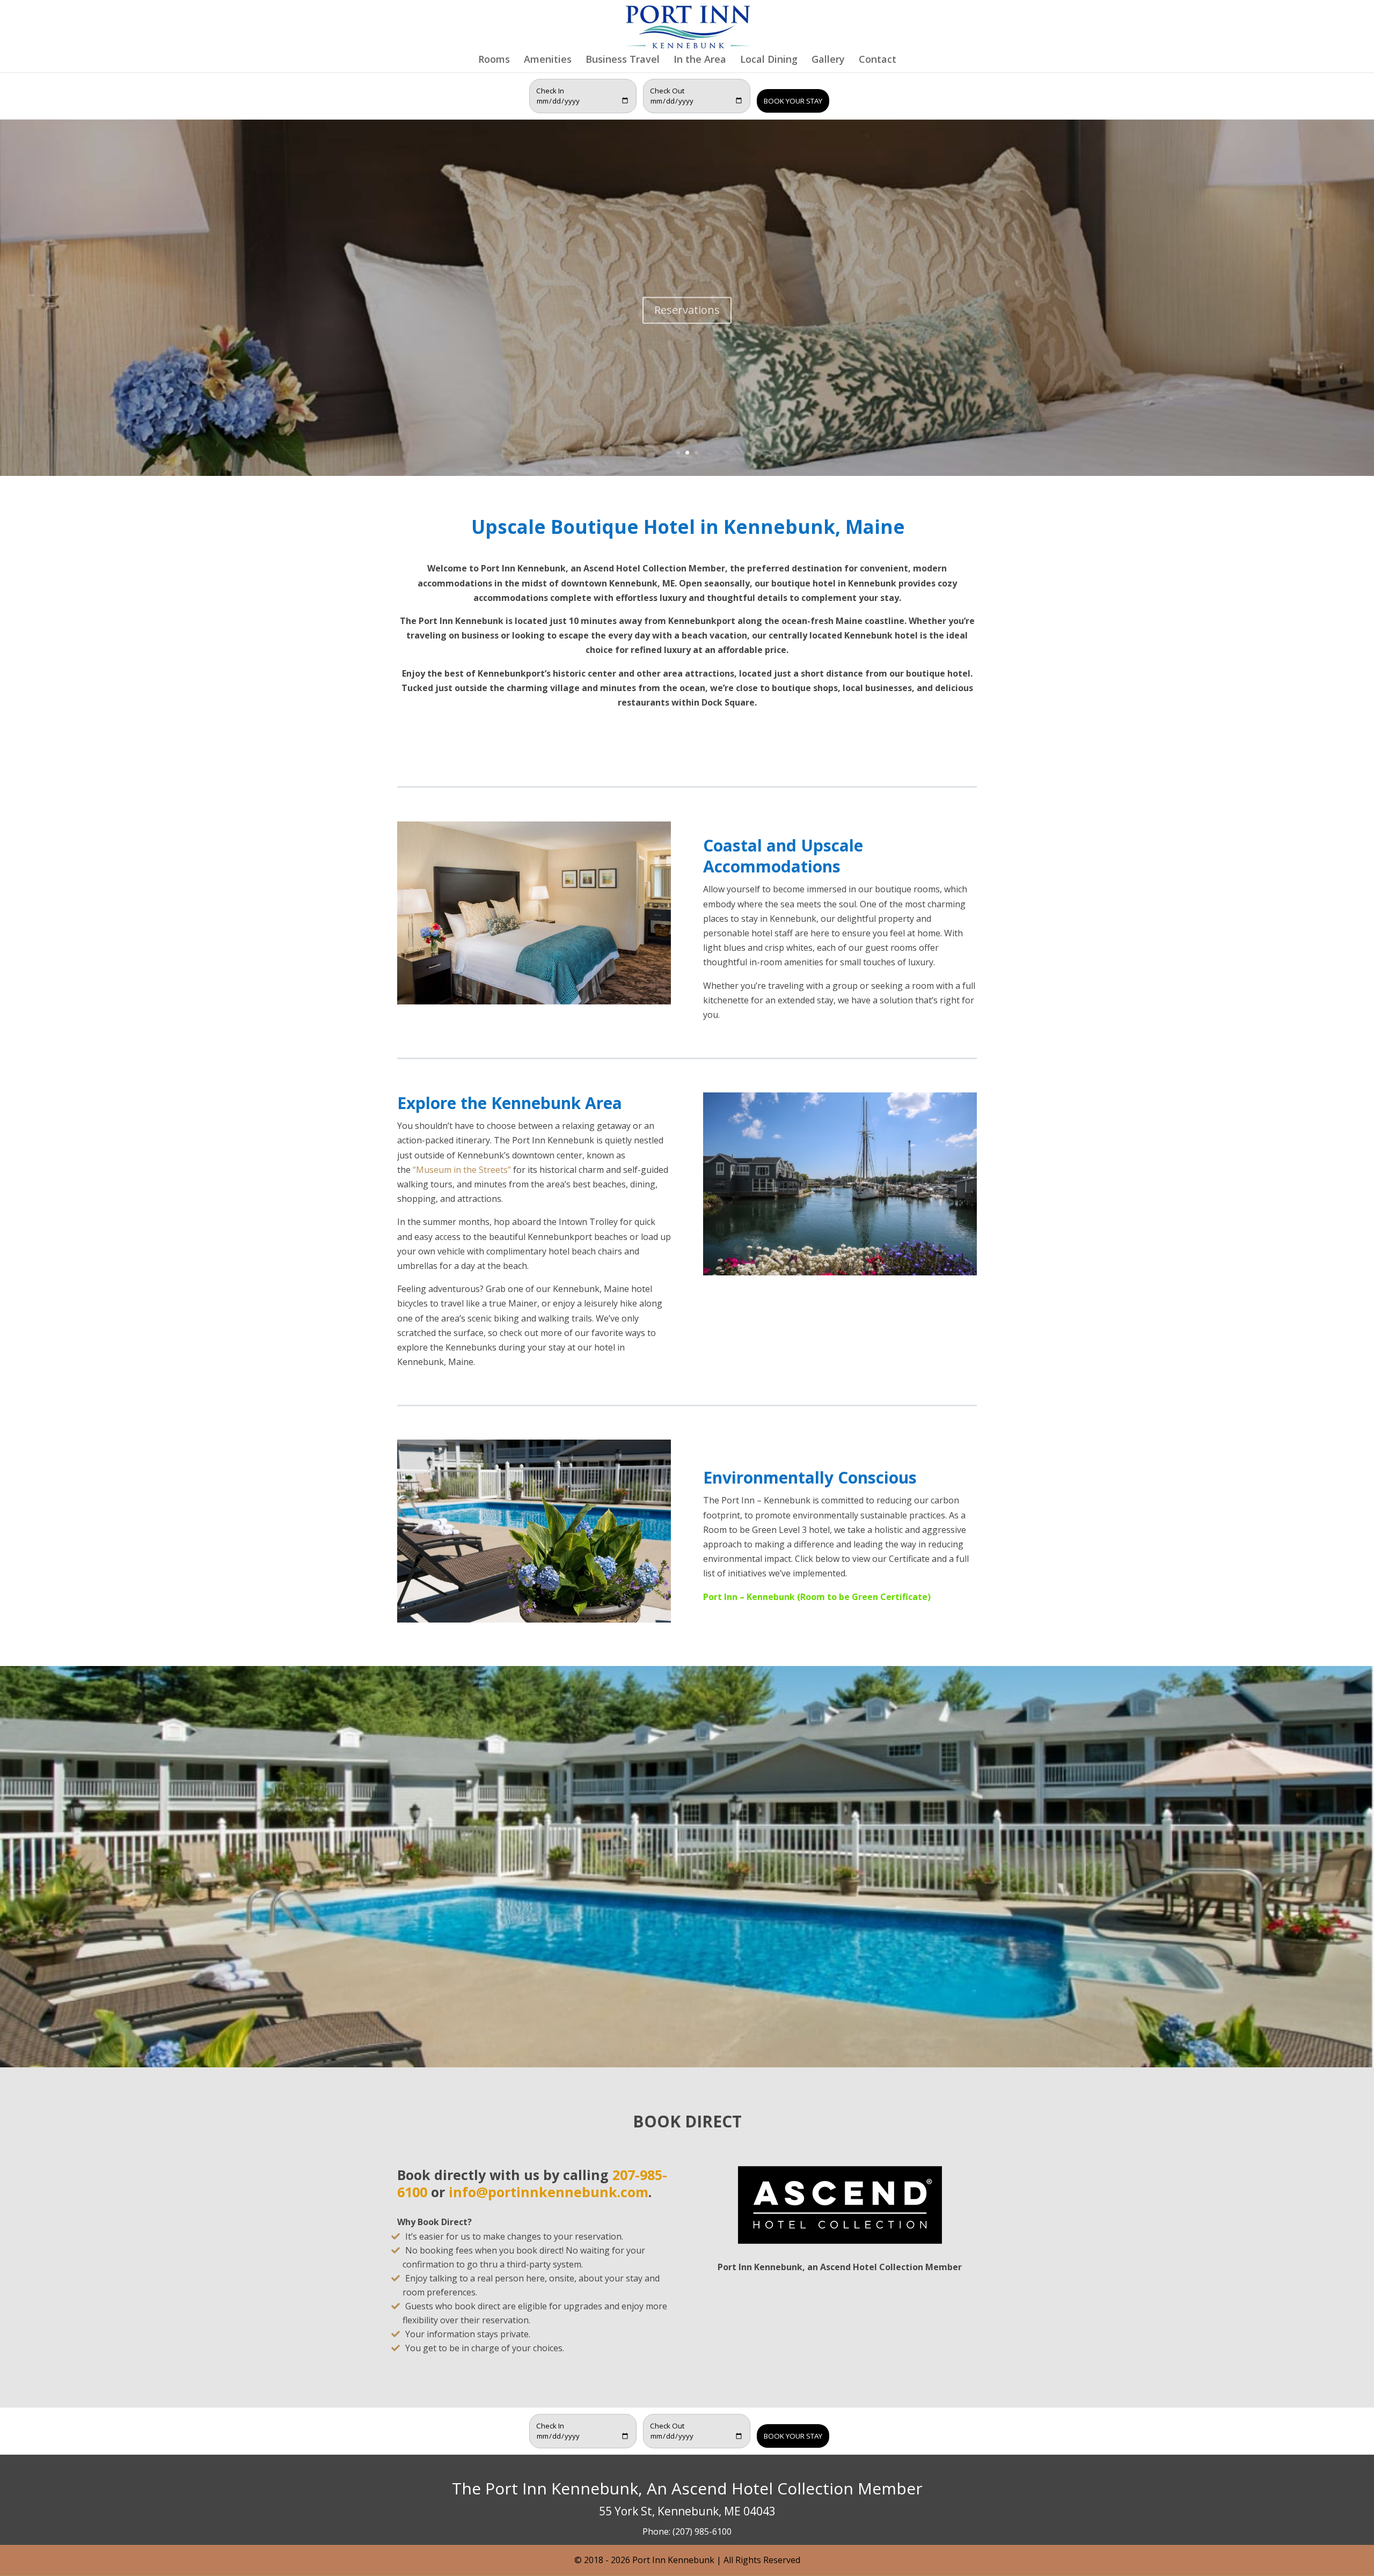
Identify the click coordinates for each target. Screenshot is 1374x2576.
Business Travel (623, 60)
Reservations (687, 303)
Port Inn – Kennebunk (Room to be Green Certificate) (817, 1597)
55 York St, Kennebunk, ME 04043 (687, 2511)
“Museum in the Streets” (462, 1170)
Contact (878, 60)
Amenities (548, 60)
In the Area (700, 60)
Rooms (494, 60)
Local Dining (769, 60)
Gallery (828, 60)
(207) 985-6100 (702, 2531)
